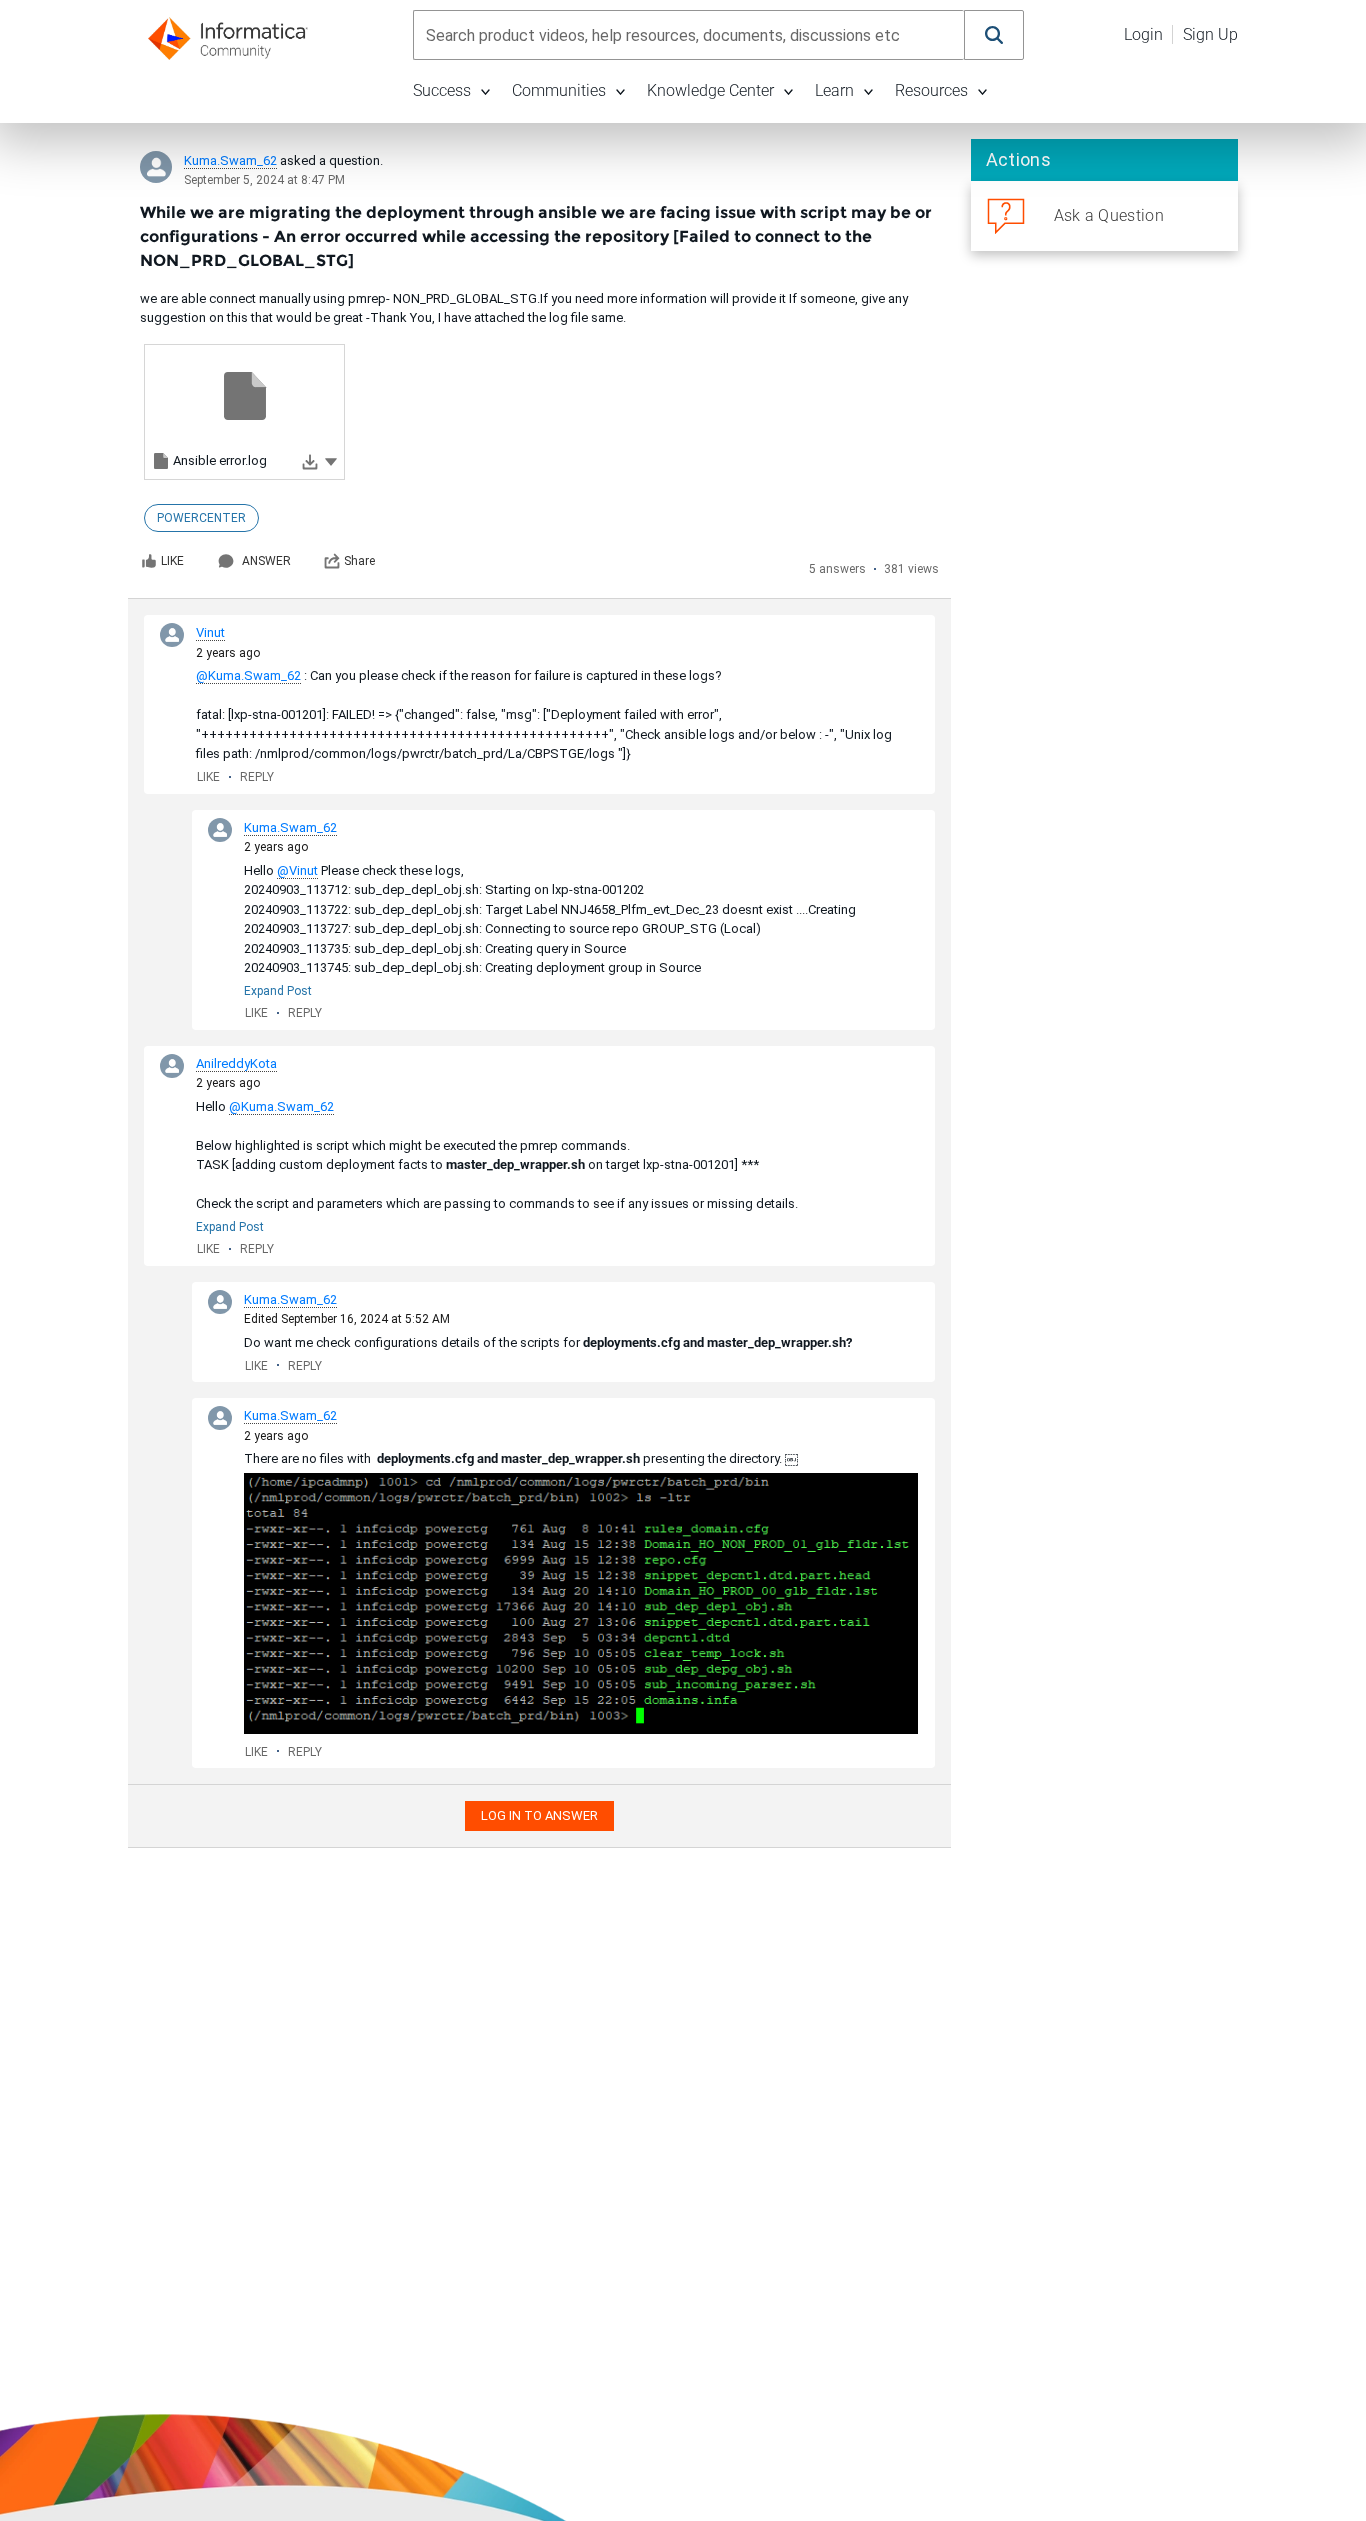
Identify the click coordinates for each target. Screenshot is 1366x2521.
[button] (331, 460)
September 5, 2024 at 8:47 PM (264, 180)
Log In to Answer (539, 1815)
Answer (266, 561)
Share (359, 561)
